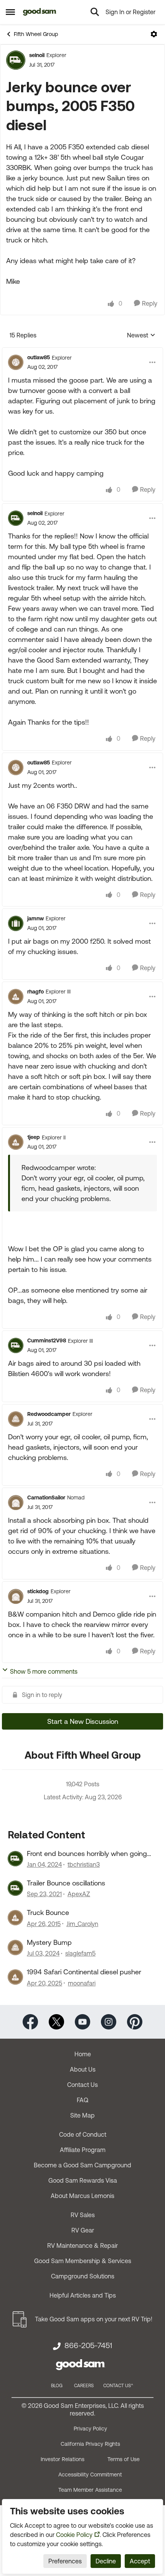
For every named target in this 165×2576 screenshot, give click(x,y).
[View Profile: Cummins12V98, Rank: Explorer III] (16, 1345)
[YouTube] (82, 2021)
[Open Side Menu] (10, 12)
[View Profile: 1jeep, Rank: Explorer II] (16, 1142)
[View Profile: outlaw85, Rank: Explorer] (16, 362)
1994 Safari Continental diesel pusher (84, 1972)
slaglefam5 (80, 1953)
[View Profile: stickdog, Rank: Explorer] (16, 1596)
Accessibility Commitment (90, 2475)
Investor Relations (63, 2459)
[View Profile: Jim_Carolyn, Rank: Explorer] (15, 1918)
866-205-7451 (88, 2345)
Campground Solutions (83, 2276)
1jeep (34, 1137)
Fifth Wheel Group (36, 34)
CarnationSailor (46, 1497)
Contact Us (82, 2085)
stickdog (38, 1591)
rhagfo (35, 992)
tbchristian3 (84, 1864)
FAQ (82, 2100)
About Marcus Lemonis (82, 2196)
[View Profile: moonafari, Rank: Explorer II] (15, 1977)
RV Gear (83, 2230)
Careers (84, 2386)
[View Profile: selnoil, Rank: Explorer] (16, 60)
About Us (83, 2069)
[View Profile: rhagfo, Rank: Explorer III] (16, 997)
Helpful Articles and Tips (83, 2295)
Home (83, 2054)
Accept (140, 2561)
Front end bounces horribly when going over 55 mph (87, 1854)
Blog (57, 2386)
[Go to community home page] (40, 12)
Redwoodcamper (49, 1414)
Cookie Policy (74, 2535)
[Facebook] (30, 2021)
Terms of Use (124, 2459)
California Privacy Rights (90, 2444)
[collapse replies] (82, 351)
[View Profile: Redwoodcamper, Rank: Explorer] (16, 1419)
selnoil (37, 55)
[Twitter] (56, 2021)
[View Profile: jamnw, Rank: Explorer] (16, 923)
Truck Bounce (48, 1912)
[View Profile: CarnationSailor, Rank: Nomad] (16, 1502)
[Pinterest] (135, 2021)
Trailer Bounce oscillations (66, 1883)
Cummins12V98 (47, 1340)
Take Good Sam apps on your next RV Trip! (94, 2319)
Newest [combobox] (141, 336)
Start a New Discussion (83, 1721)
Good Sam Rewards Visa (83, 2180)
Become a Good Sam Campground (82, 2165)
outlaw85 (39, 357)
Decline (106, 2561)
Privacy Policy (90, 2429)
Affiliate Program (83, 2150)
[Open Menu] (154, 34)
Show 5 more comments (44, 1671)
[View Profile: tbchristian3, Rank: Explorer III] (15, 1859)
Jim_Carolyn (82, 1924)
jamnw (35, 918)
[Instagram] (109, 2021)
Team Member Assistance (90, 2490)
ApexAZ (79, 1894)
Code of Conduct (83, 2134)
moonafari (82, 1983)
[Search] (95, 12)
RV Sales (83, 2215)
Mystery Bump (49, 1942)
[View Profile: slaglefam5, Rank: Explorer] (15, 1948)
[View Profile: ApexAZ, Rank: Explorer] (15, 1888)
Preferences (65, 2561)
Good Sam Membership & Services (83, 2261)
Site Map (82, 2115)
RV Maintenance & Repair (82, 2245)
